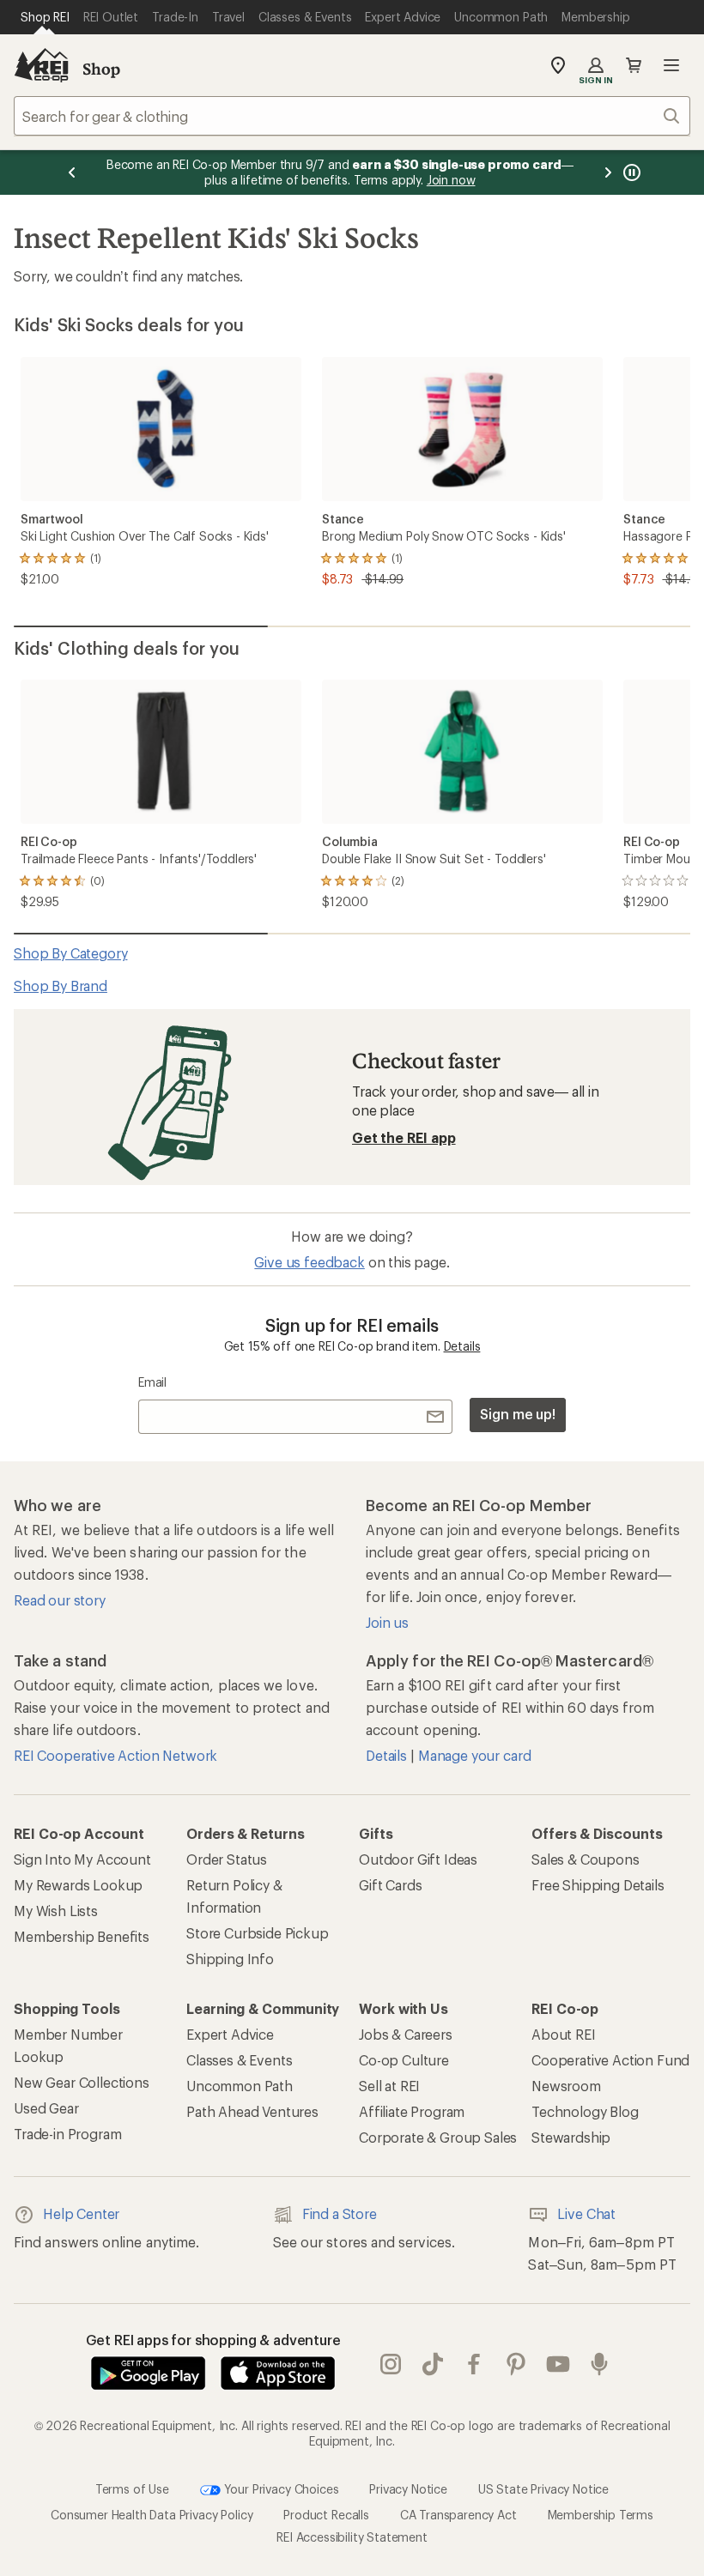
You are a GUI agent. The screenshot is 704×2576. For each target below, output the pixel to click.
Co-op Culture (404, 2060)
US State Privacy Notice (543, 2489)
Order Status (227, 1859)
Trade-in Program (67, 2134)
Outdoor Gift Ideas (418, 1859)
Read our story (60, 1600)
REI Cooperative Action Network (115, 1755)
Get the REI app (404, 1137)
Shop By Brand (61, 986)
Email (152, 1382)
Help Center (81, 2213)
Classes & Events (239, 2060)
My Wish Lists (56, 1911)
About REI (564, 2034)
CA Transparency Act (458, 2515)
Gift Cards (390, 1885)
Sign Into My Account (82, 1859)
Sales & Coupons (586, 1859)
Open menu (671, 65)
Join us (387, 1622)
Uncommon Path (240, 2086)
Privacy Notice (408, 2489)
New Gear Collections (82, 2082)
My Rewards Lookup (78, 1885)
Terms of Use (132, 2489)
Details (462, 1346)
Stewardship (571, 2137)
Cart (634, 65)
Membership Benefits (82, 1936)
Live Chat (586, 2213)
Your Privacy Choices (280, 2489)
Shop (101, 69)
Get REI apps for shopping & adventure (213, 2340)
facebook (474, 2364)
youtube (558, 2364)
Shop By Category (70, 953)
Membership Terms (601, 2515)
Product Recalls (326, 2515)
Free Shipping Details (598, 1885)
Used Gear (46, 2108)
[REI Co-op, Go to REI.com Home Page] (41, 65)
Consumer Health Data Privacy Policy (152, 2515)
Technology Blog (585, 2111)
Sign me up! (518, 1414)
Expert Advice (230, 2034)
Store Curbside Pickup (258, 1933)
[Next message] (608, 172)
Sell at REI (389, 2086)
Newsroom (566, 2086)
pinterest (516, 2364)
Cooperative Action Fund (610, 2060)
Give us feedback (309, 1262)
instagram (391, 2364)
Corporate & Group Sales (438, 2137)
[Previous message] (72, 172)
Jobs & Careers (406, 2034)
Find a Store (340, 2213)
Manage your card (474, 1755)
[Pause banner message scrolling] (630, 172)
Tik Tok (433, 2364)
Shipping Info (230, 1959)
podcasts (600, 2364)
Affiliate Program (412, 2111)
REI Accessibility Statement (352, 2537)
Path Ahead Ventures (252, 2111)
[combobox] (352, 116)
